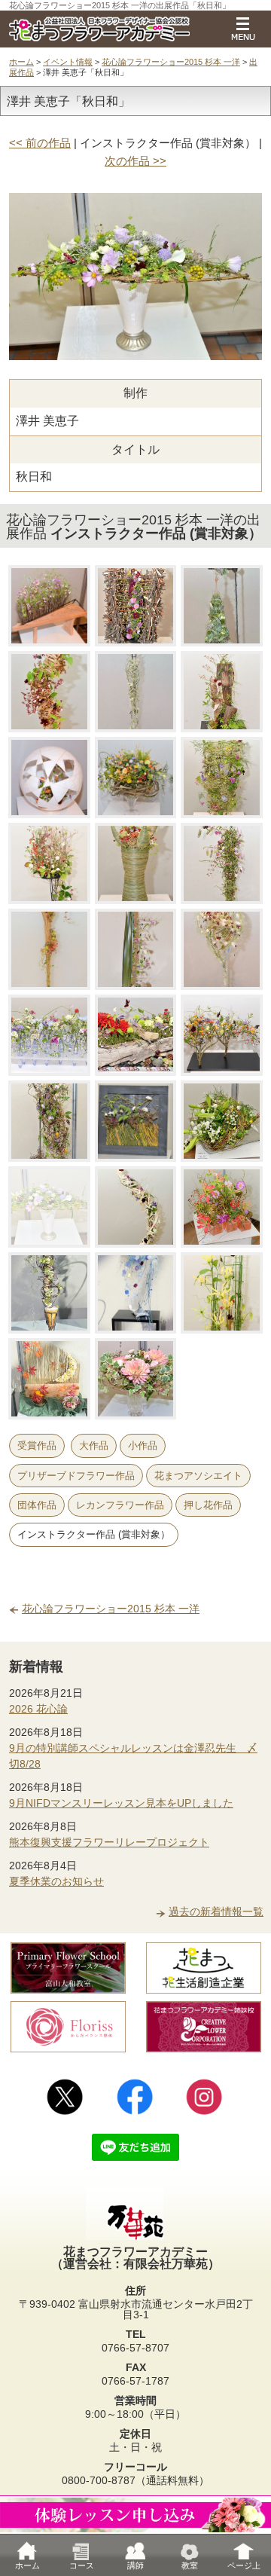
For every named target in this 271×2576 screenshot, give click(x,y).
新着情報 (36, 1667)
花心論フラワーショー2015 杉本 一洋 (171, 62)
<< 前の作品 (40, 143)
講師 (135, 2565)
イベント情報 (68, 62)
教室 (190, 2565)
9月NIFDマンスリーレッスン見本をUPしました (121, 1803)
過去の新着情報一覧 (216, 1911)
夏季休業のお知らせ (56, 1881)
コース (82, 2565)
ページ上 (244, 2565)
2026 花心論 (38, 1709)
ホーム (21, 62)
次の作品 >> (135, 161)
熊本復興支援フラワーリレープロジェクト (109, 1842)
